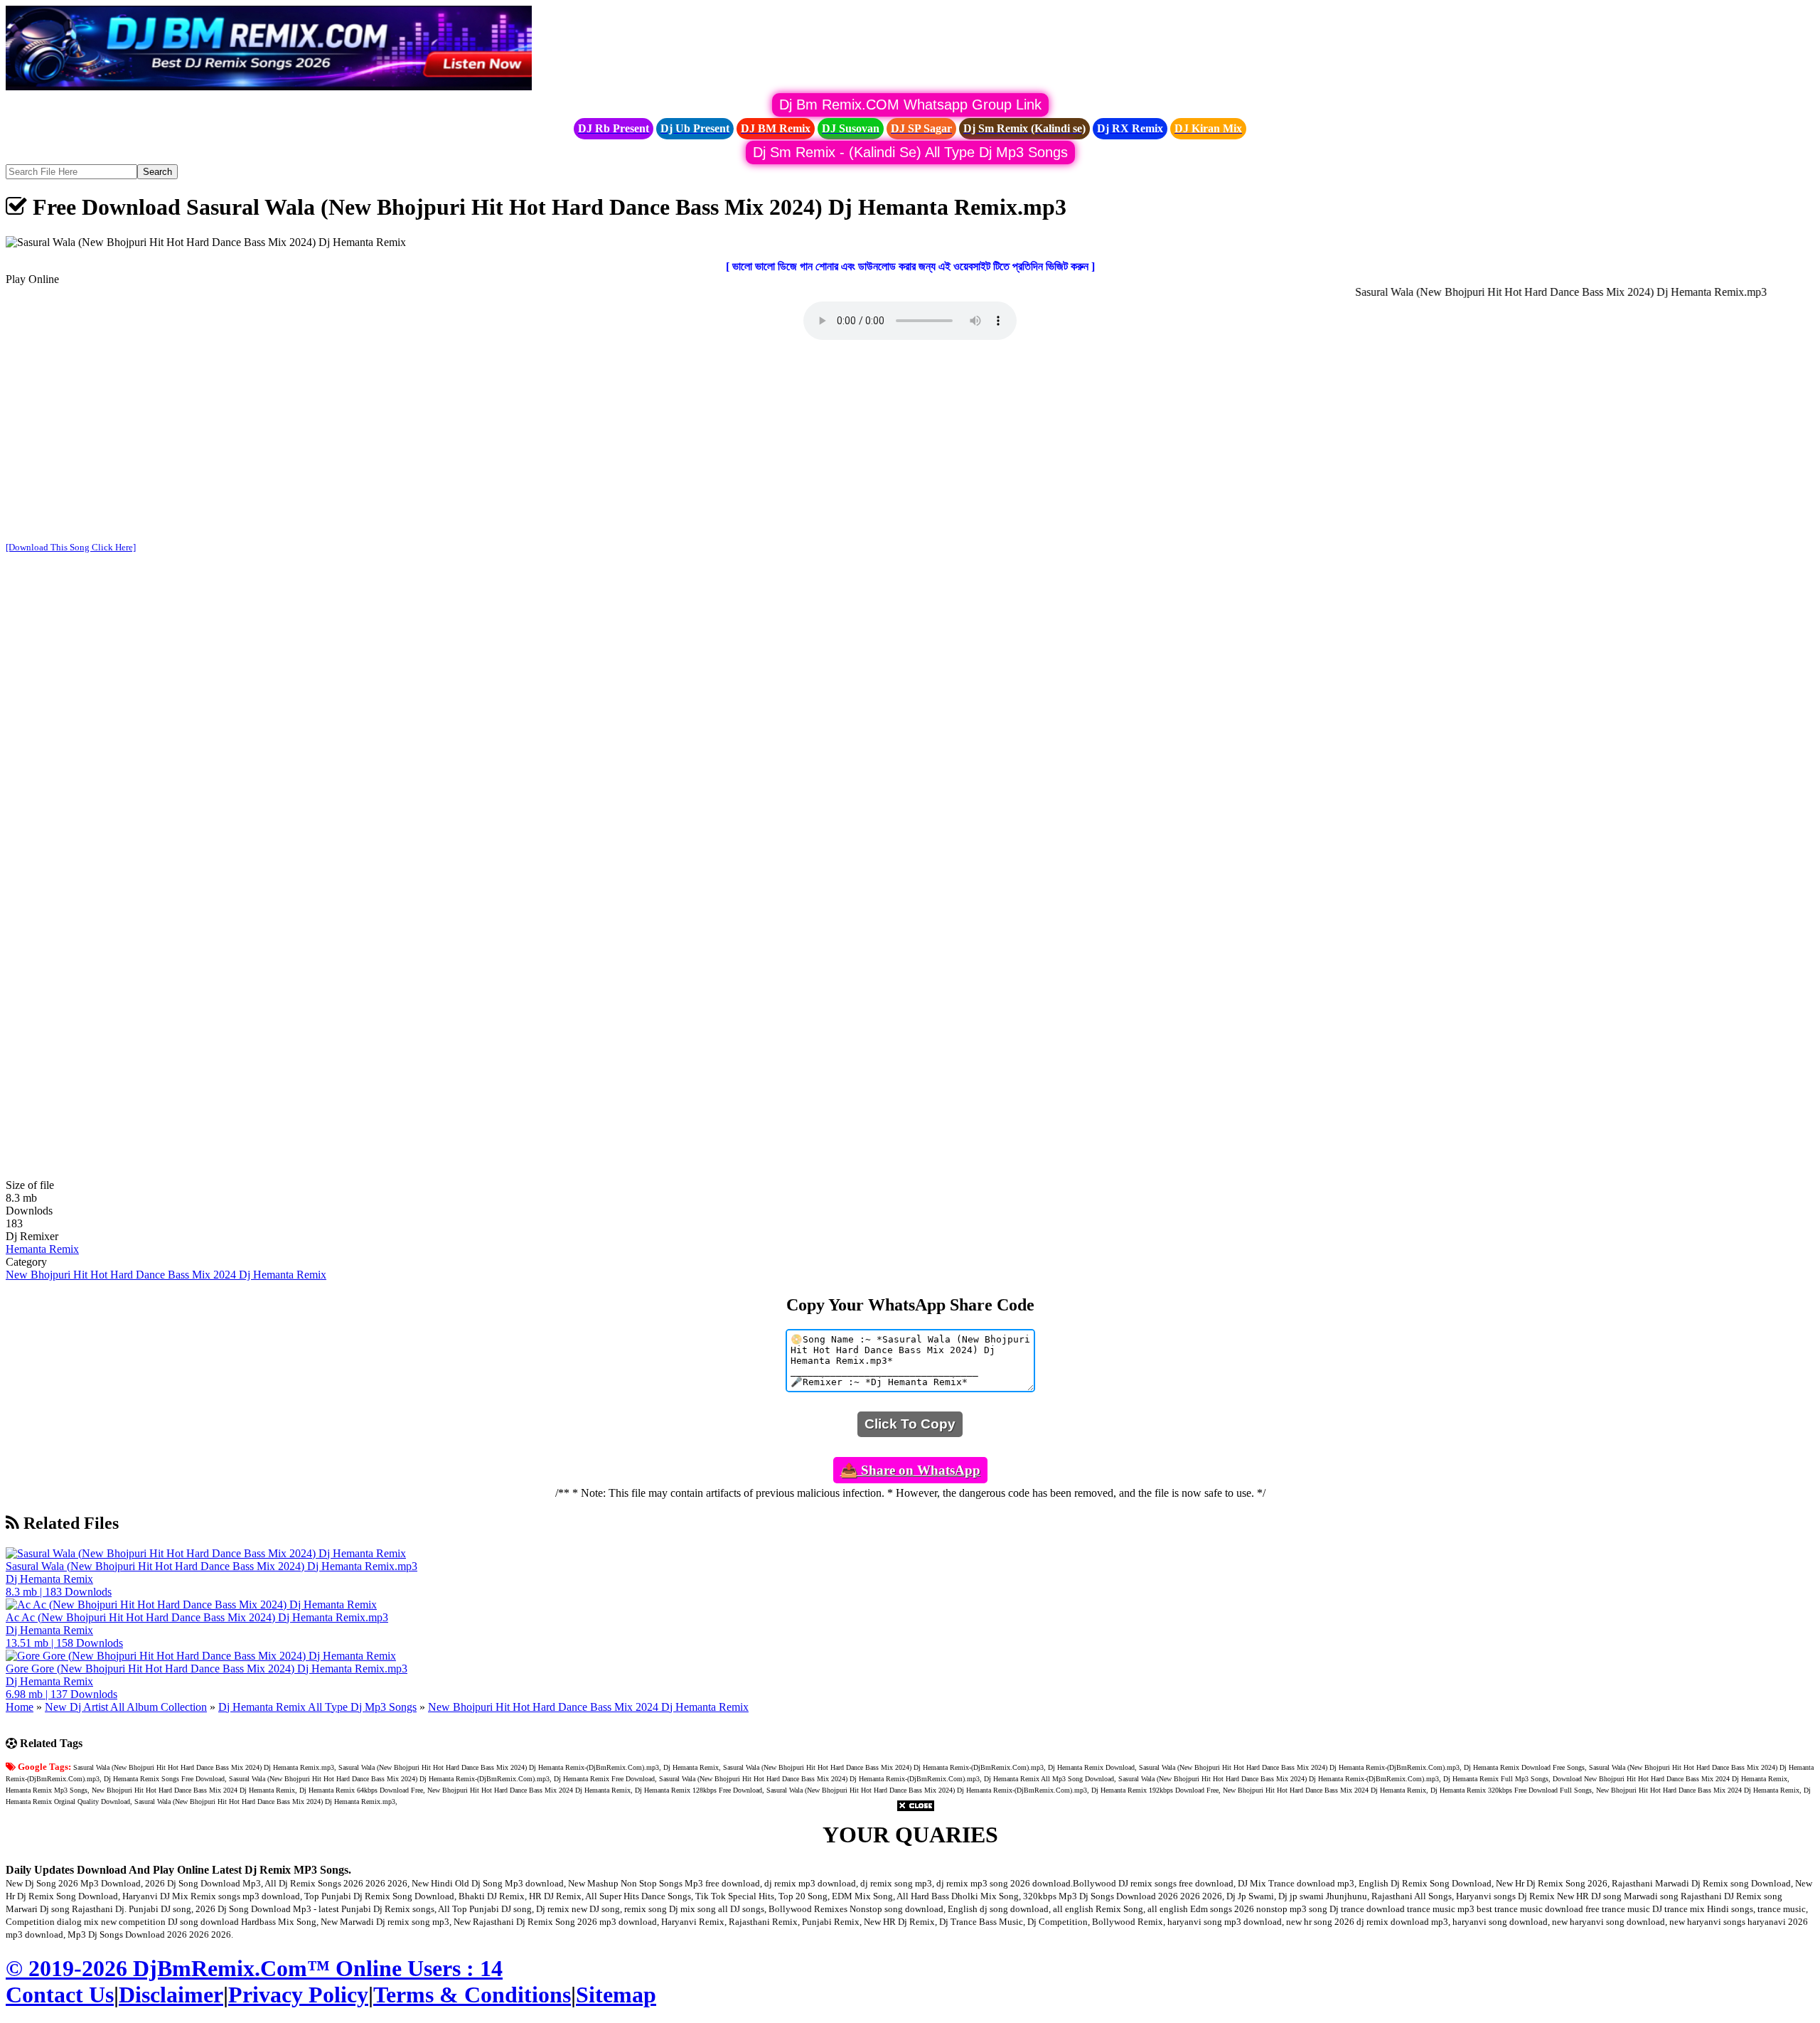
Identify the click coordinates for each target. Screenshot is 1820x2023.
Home (20, 1707)
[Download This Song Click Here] (71, 547)
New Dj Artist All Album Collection (126, 1707)
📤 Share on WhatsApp (910, 1470)
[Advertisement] (910, 442)
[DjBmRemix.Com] (269, 86)
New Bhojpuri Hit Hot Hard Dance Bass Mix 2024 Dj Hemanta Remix (166, 1275)
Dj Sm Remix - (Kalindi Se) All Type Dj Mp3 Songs (910, 152)
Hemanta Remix (42, 1249)
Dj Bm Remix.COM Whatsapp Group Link (910, 105)
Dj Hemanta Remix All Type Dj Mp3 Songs (317, 1707)
